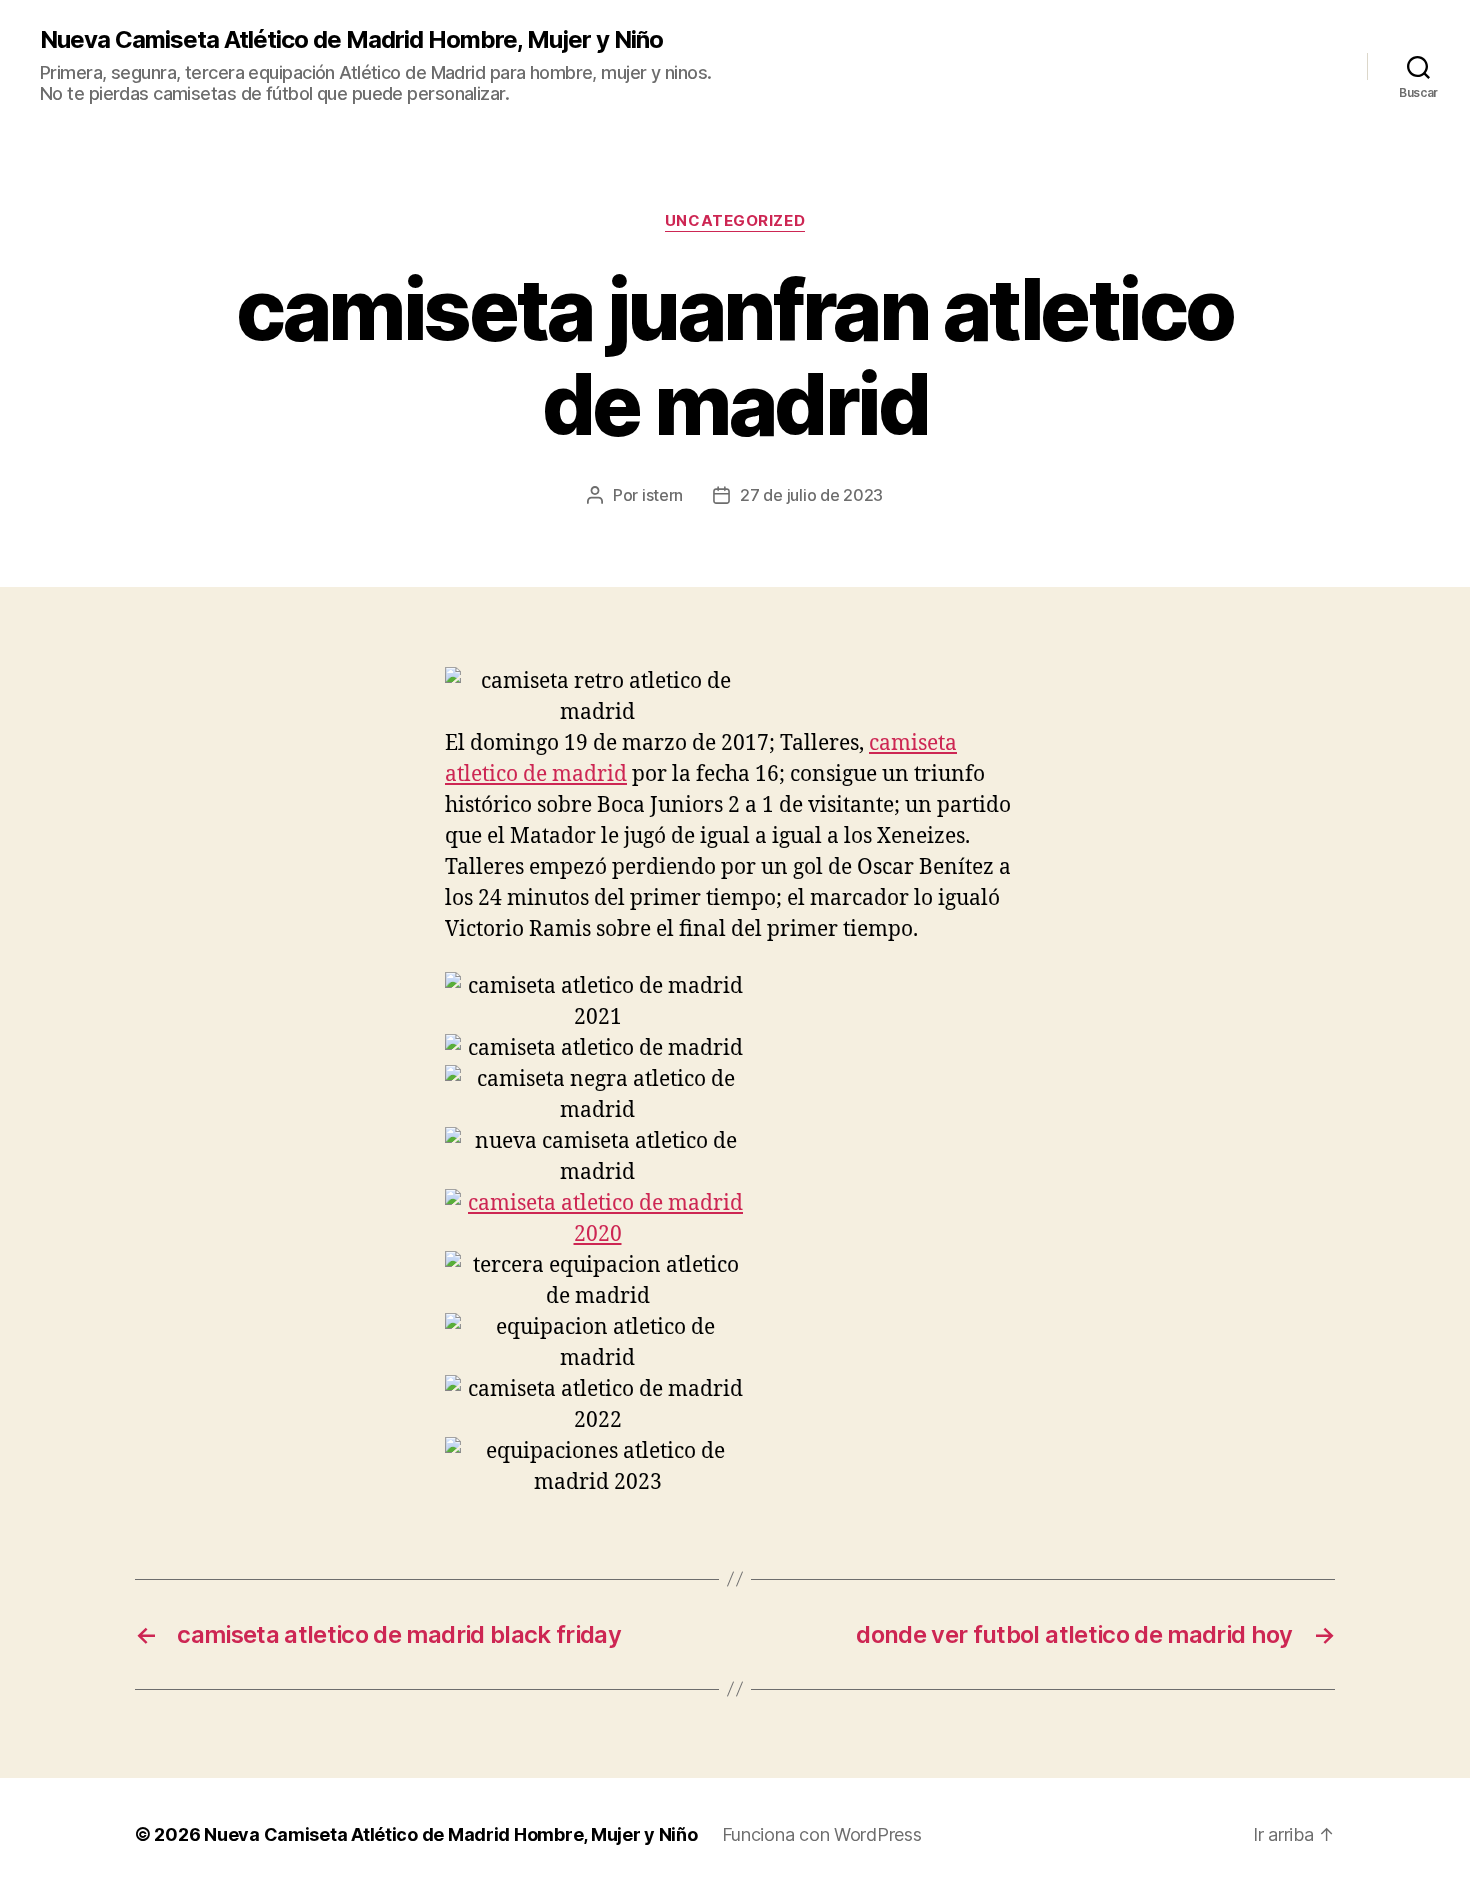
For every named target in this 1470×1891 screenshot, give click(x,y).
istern (662, 495)
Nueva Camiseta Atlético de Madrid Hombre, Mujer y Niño (351, 40)
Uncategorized (735, 221)
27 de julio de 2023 (811, 495)
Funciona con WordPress (822, 1834)
